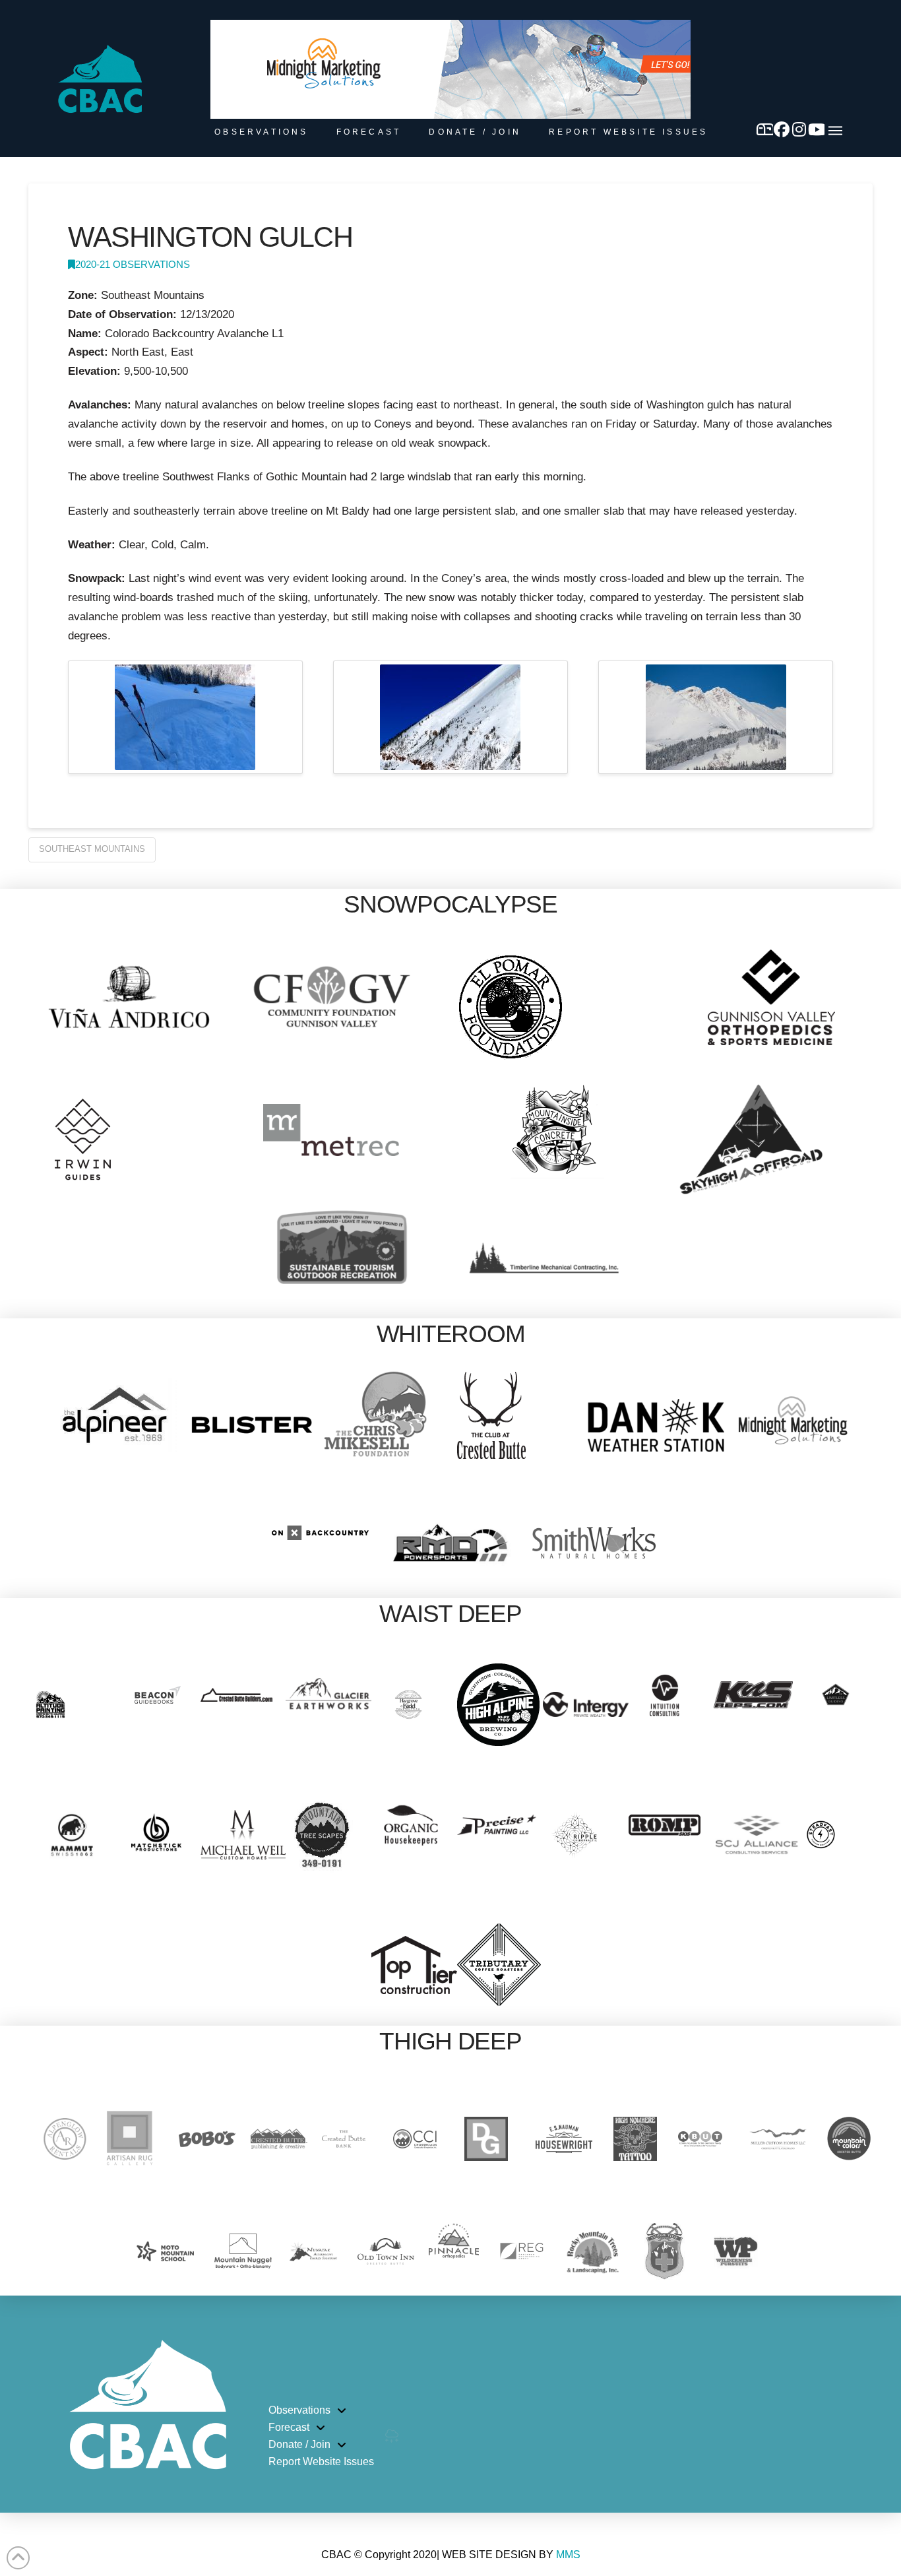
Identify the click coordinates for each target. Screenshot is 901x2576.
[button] (835, 131)
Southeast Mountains (92, 849)
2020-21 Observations (133, 265)
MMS (568, 2555)
